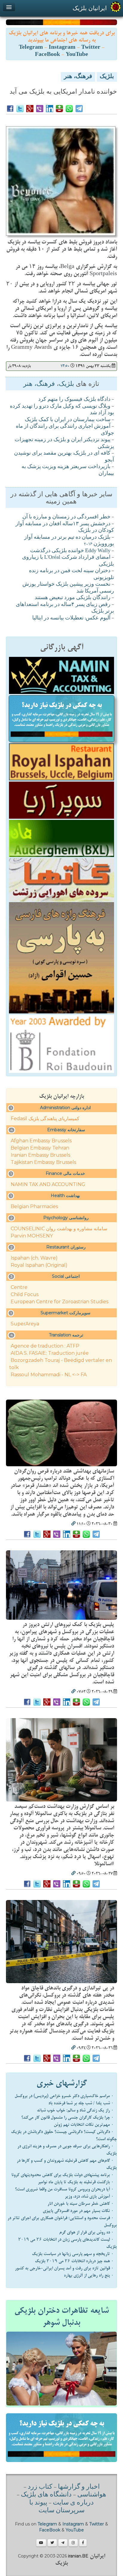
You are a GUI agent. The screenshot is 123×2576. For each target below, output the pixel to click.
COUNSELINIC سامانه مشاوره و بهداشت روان (59, 1229)
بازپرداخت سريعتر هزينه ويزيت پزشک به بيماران (68, 470)
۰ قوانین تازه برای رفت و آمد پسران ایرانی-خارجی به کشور (64, 2268)
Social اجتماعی (66, 1276)
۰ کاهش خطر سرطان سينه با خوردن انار (81, 2204)
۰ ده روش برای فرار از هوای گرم (86, 2232)
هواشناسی (92, 2495)
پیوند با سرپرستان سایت (57, 2507)
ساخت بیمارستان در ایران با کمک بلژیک (68, 420)
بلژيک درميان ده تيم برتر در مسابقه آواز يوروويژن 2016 (69, 541)
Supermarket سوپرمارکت (66, 1313)
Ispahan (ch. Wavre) (34, 1258)
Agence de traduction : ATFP (45, 1346)
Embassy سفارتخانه (66, 1130)
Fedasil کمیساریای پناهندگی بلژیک (45, 1119)
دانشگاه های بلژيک (46, 2495)
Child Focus (25, 1294)
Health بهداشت (65, 1196)
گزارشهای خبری (62, 2083)
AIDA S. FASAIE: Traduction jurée (50, 1353)
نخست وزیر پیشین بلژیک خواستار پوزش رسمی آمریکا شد (68, 588)
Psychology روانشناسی (66, 1218)
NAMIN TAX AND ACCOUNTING (48, 1184)
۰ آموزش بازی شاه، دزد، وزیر (89, 2196)
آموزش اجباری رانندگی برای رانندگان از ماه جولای (65, 430)
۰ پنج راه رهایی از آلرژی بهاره (89, 2275)
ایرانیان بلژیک (90, 8)
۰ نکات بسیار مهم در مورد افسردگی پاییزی (78, 2211)
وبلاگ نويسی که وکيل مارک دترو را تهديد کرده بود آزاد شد (62, 410)
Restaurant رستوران (66, 1247)
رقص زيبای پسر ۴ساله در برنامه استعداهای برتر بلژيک (65, 608)
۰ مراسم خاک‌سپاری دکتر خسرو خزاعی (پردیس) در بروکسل (64, 2096)
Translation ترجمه (66, 1335)
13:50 (65, 366)
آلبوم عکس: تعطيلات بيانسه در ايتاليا (71, 618)
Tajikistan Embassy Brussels (43, 1162)
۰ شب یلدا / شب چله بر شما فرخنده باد (81, 2103)
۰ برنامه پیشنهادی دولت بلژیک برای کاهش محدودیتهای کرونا (63, 2175)
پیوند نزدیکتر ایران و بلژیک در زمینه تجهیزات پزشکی (64, 443)
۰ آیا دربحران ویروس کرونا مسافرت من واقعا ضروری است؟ (64, 2189)
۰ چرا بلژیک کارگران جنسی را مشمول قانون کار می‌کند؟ (67, 2117)
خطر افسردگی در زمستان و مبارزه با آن (66, 517)
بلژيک (107, 77)
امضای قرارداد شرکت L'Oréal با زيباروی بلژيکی (68, 561)
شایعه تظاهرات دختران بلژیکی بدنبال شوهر (61, 2317)
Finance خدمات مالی (65, 1173)
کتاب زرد (40, 2487)
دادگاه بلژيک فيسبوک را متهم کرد (74, 400)
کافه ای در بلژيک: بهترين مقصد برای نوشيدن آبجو (64, 457)
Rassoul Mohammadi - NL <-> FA (49, 1375)
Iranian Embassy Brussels (40, 1155)
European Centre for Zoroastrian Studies (60, 1302)
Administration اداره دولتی (65, 1108)
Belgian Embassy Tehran (40, 1148)
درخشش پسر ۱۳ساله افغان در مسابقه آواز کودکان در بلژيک (65, 527)
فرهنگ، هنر (78, 77)
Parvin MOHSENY (32, 1236)
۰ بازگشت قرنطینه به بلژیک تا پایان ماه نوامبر (76, 2182)
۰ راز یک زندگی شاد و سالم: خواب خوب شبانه (75, 2110)
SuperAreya (25, 1324)
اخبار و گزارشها (79, 2487)
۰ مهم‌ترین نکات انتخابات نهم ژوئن (84, 2125)
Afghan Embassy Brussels (41, 1141)
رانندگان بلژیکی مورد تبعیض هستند (73, 598)
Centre (19, 1287)
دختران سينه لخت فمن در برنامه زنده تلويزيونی (72, 574)
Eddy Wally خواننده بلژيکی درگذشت (70, 551)
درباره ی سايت (73, 2503)
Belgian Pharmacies (34, 1206)
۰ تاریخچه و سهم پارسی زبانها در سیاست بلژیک (73, 2254)
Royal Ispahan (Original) (39, 1265)
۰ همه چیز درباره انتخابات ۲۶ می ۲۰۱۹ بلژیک (74, 2261)
